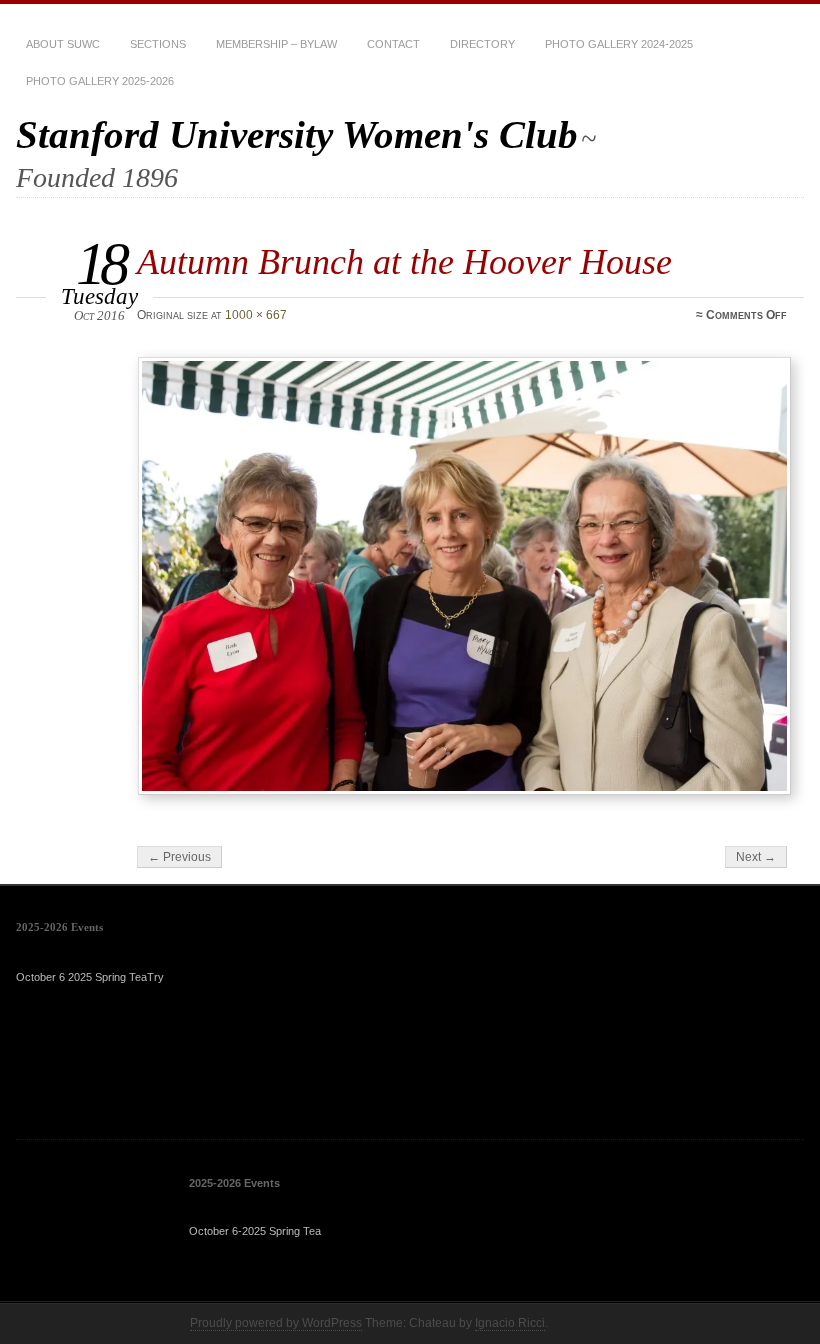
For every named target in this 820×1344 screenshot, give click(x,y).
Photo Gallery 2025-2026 (100, 81)
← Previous (179, 857)
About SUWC (63, 44)
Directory (482, 44)
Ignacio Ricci (510, 1323)
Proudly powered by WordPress (276, 1323)
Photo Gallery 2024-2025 (619, 44)
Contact (393, 44)
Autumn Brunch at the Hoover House (404, 261)
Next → (756, 857)
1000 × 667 (256, 315)
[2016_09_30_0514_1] (464, 576)
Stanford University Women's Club (297, 134)
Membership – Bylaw (276, 44)
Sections (158, 44)
